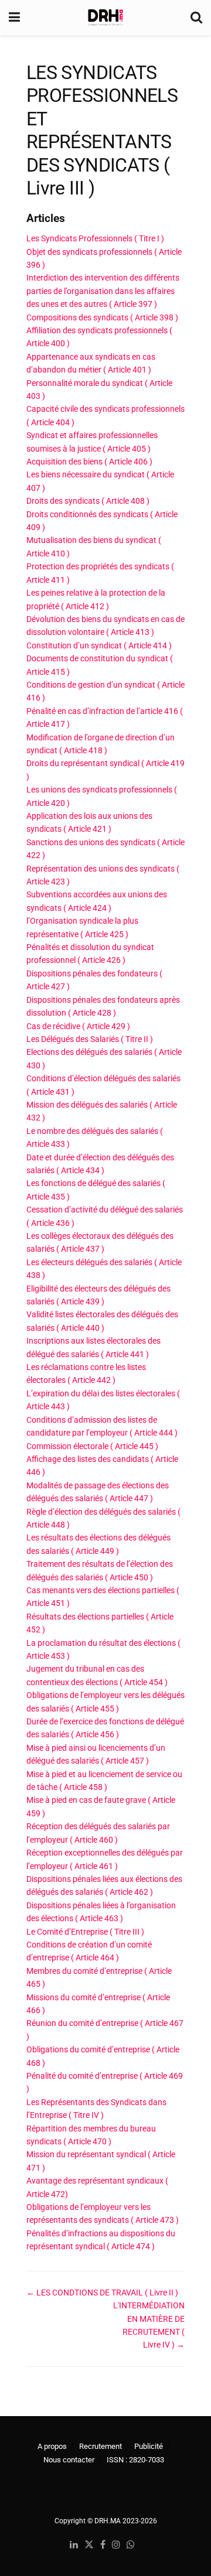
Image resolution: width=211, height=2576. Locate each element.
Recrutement (101, 2446)
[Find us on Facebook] (103, 2545)
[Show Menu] (14, 18)
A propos (52, 2446)
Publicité (149, 2446)
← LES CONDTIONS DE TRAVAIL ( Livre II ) (102, 2293)
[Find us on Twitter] (89, 2545)
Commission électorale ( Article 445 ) (92, 1446)
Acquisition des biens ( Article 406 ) (89, 462)
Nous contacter (69, 2460)
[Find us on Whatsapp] (131, 2545)
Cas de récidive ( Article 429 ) (78, 1026)
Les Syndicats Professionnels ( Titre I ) (95, 238)
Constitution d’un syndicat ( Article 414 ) (99, 645)
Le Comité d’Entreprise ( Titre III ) (85, 1932)
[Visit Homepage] (105, 18)
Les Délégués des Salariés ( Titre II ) (90, 1039)
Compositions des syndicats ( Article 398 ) (102, 317)
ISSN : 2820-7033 (135, 2460)
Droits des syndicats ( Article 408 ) (88, 501)
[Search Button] (196, 18)
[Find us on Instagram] (116, 2545)
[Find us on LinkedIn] (74, 2545)
